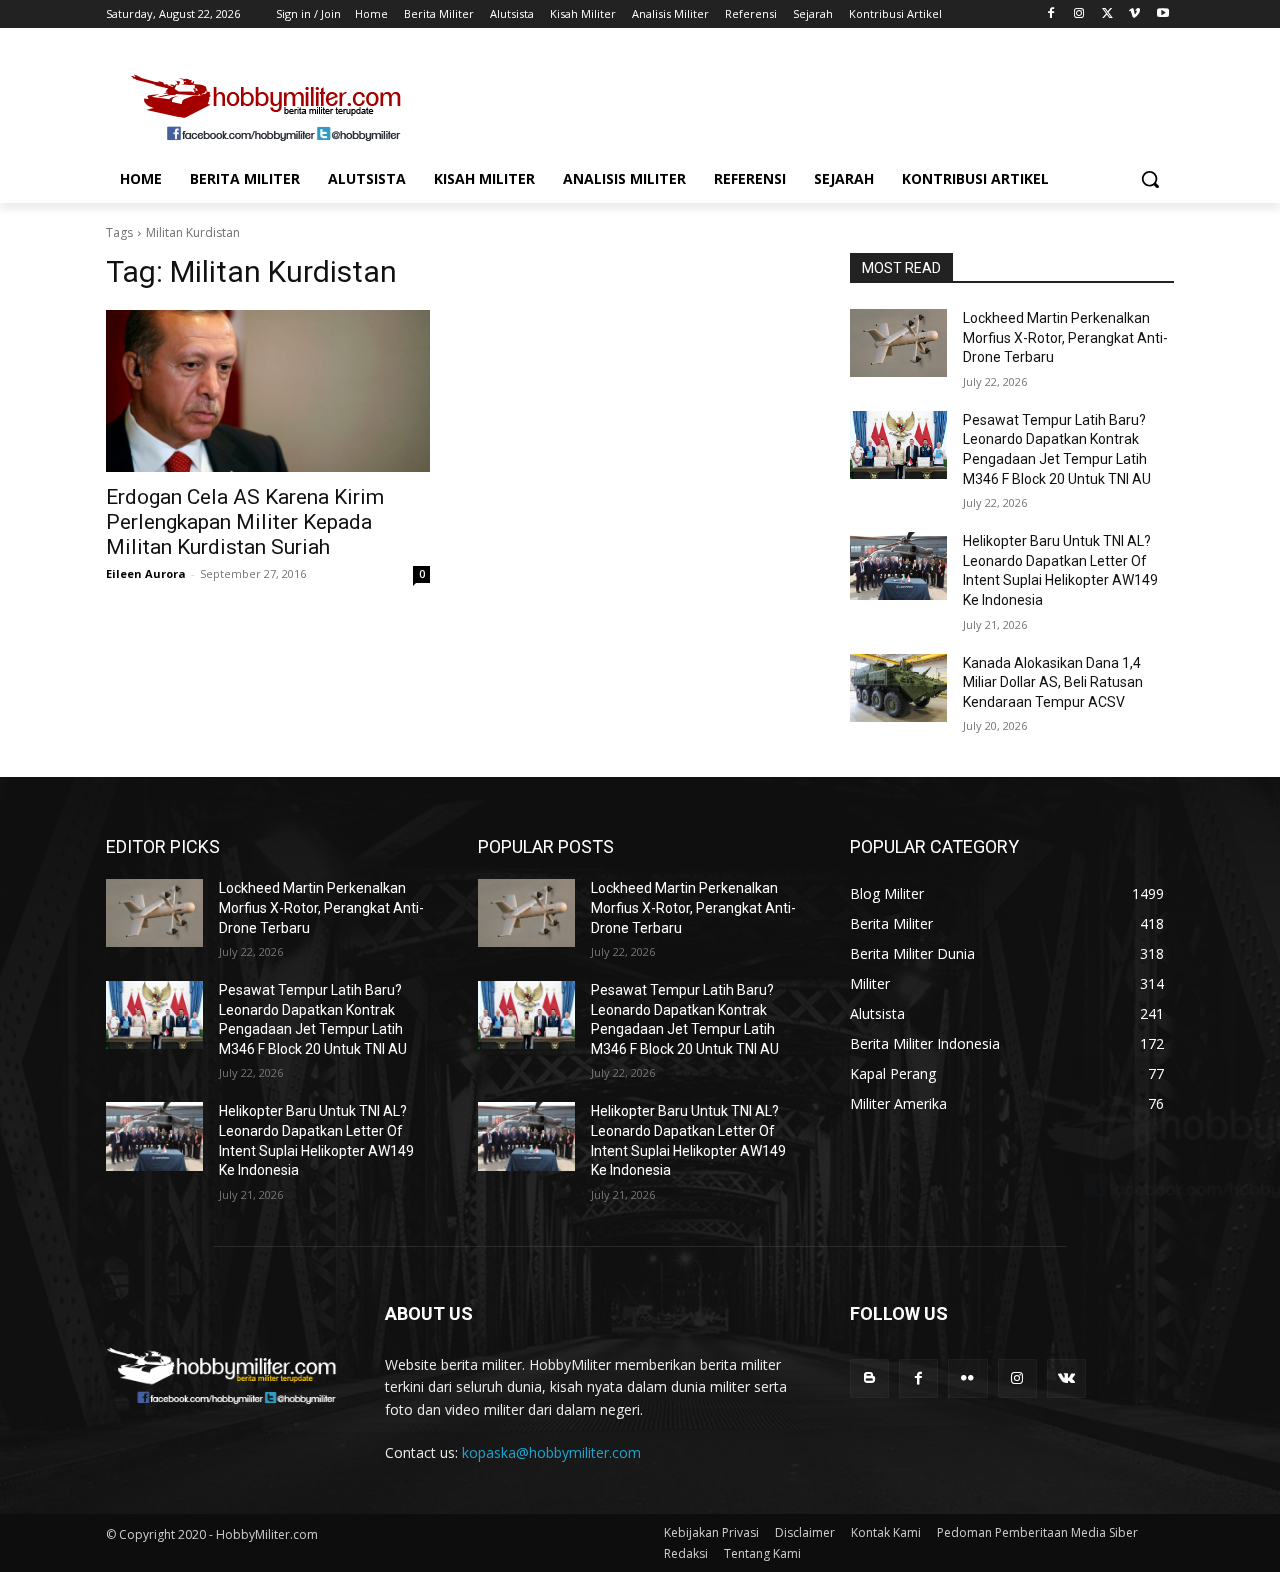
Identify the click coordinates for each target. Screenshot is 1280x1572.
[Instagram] (1079, 14)
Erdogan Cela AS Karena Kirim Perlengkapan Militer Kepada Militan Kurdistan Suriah (245, 522)
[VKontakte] (1066, 1378)
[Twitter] (1107, 14)
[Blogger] (869, 1378)
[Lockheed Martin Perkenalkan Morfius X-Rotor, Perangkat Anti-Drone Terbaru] (898, 343)
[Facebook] (1051, 14)
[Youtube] (1162, 14)
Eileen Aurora (146, 573)
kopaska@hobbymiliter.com (551, 1452)
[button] (1150, 179)
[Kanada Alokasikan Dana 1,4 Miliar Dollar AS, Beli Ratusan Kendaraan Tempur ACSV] (898, 688)
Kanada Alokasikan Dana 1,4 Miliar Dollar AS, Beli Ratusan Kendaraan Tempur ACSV (1053, 682)
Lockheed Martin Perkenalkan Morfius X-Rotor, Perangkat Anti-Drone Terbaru (1065, 337)
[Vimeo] (1134, 14)
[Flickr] (967, 1378)
